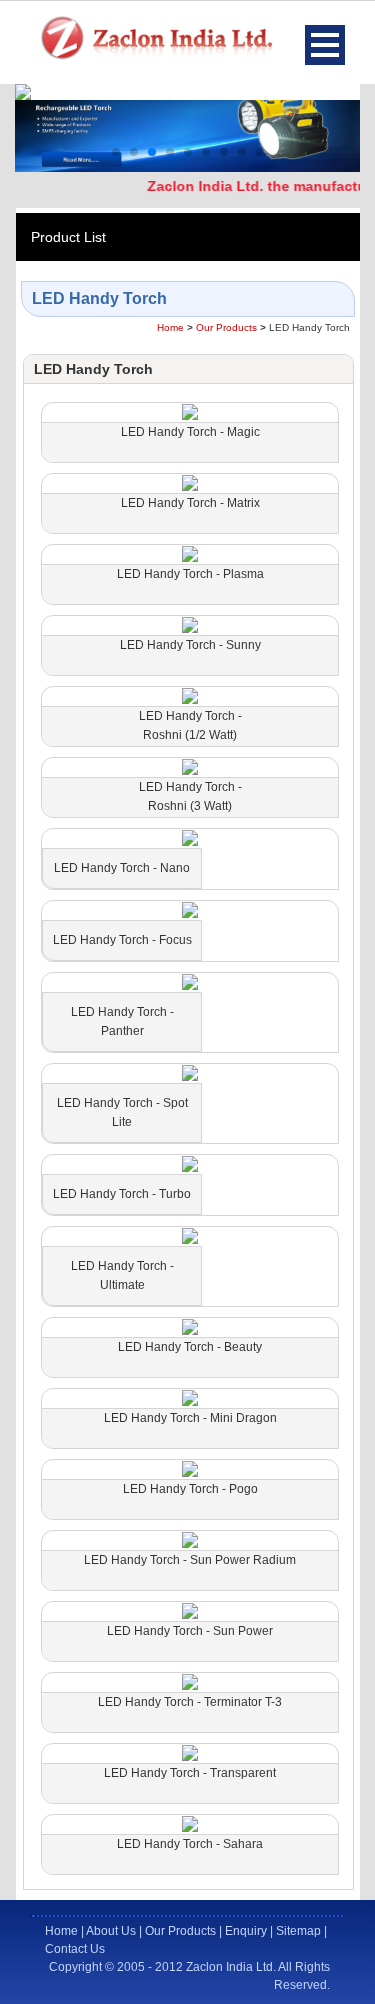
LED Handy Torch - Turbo (122, 1194)
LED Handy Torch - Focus (122, 940)
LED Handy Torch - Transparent (190, 1773)
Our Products (226, 327)
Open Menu (325, 45)
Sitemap (298, 1931)
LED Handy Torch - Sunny (190, 645)
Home (170, 327)
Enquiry (246, 1931)
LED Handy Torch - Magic (190, 432)
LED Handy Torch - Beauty (190, 1347)
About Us (111, 1931)
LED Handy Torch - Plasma (190, 574)
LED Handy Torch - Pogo (190, 1489)
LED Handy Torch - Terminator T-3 (190, 1702)
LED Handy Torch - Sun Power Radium (190, 1560)
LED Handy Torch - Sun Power (190, 1631)
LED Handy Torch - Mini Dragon (190, 1418)
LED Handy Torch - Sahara (190, 1844)
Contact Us (75, 1949)
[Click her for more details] (190, 411)
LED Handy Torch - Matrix (190, 503)
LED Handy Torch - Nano (122, 868)
